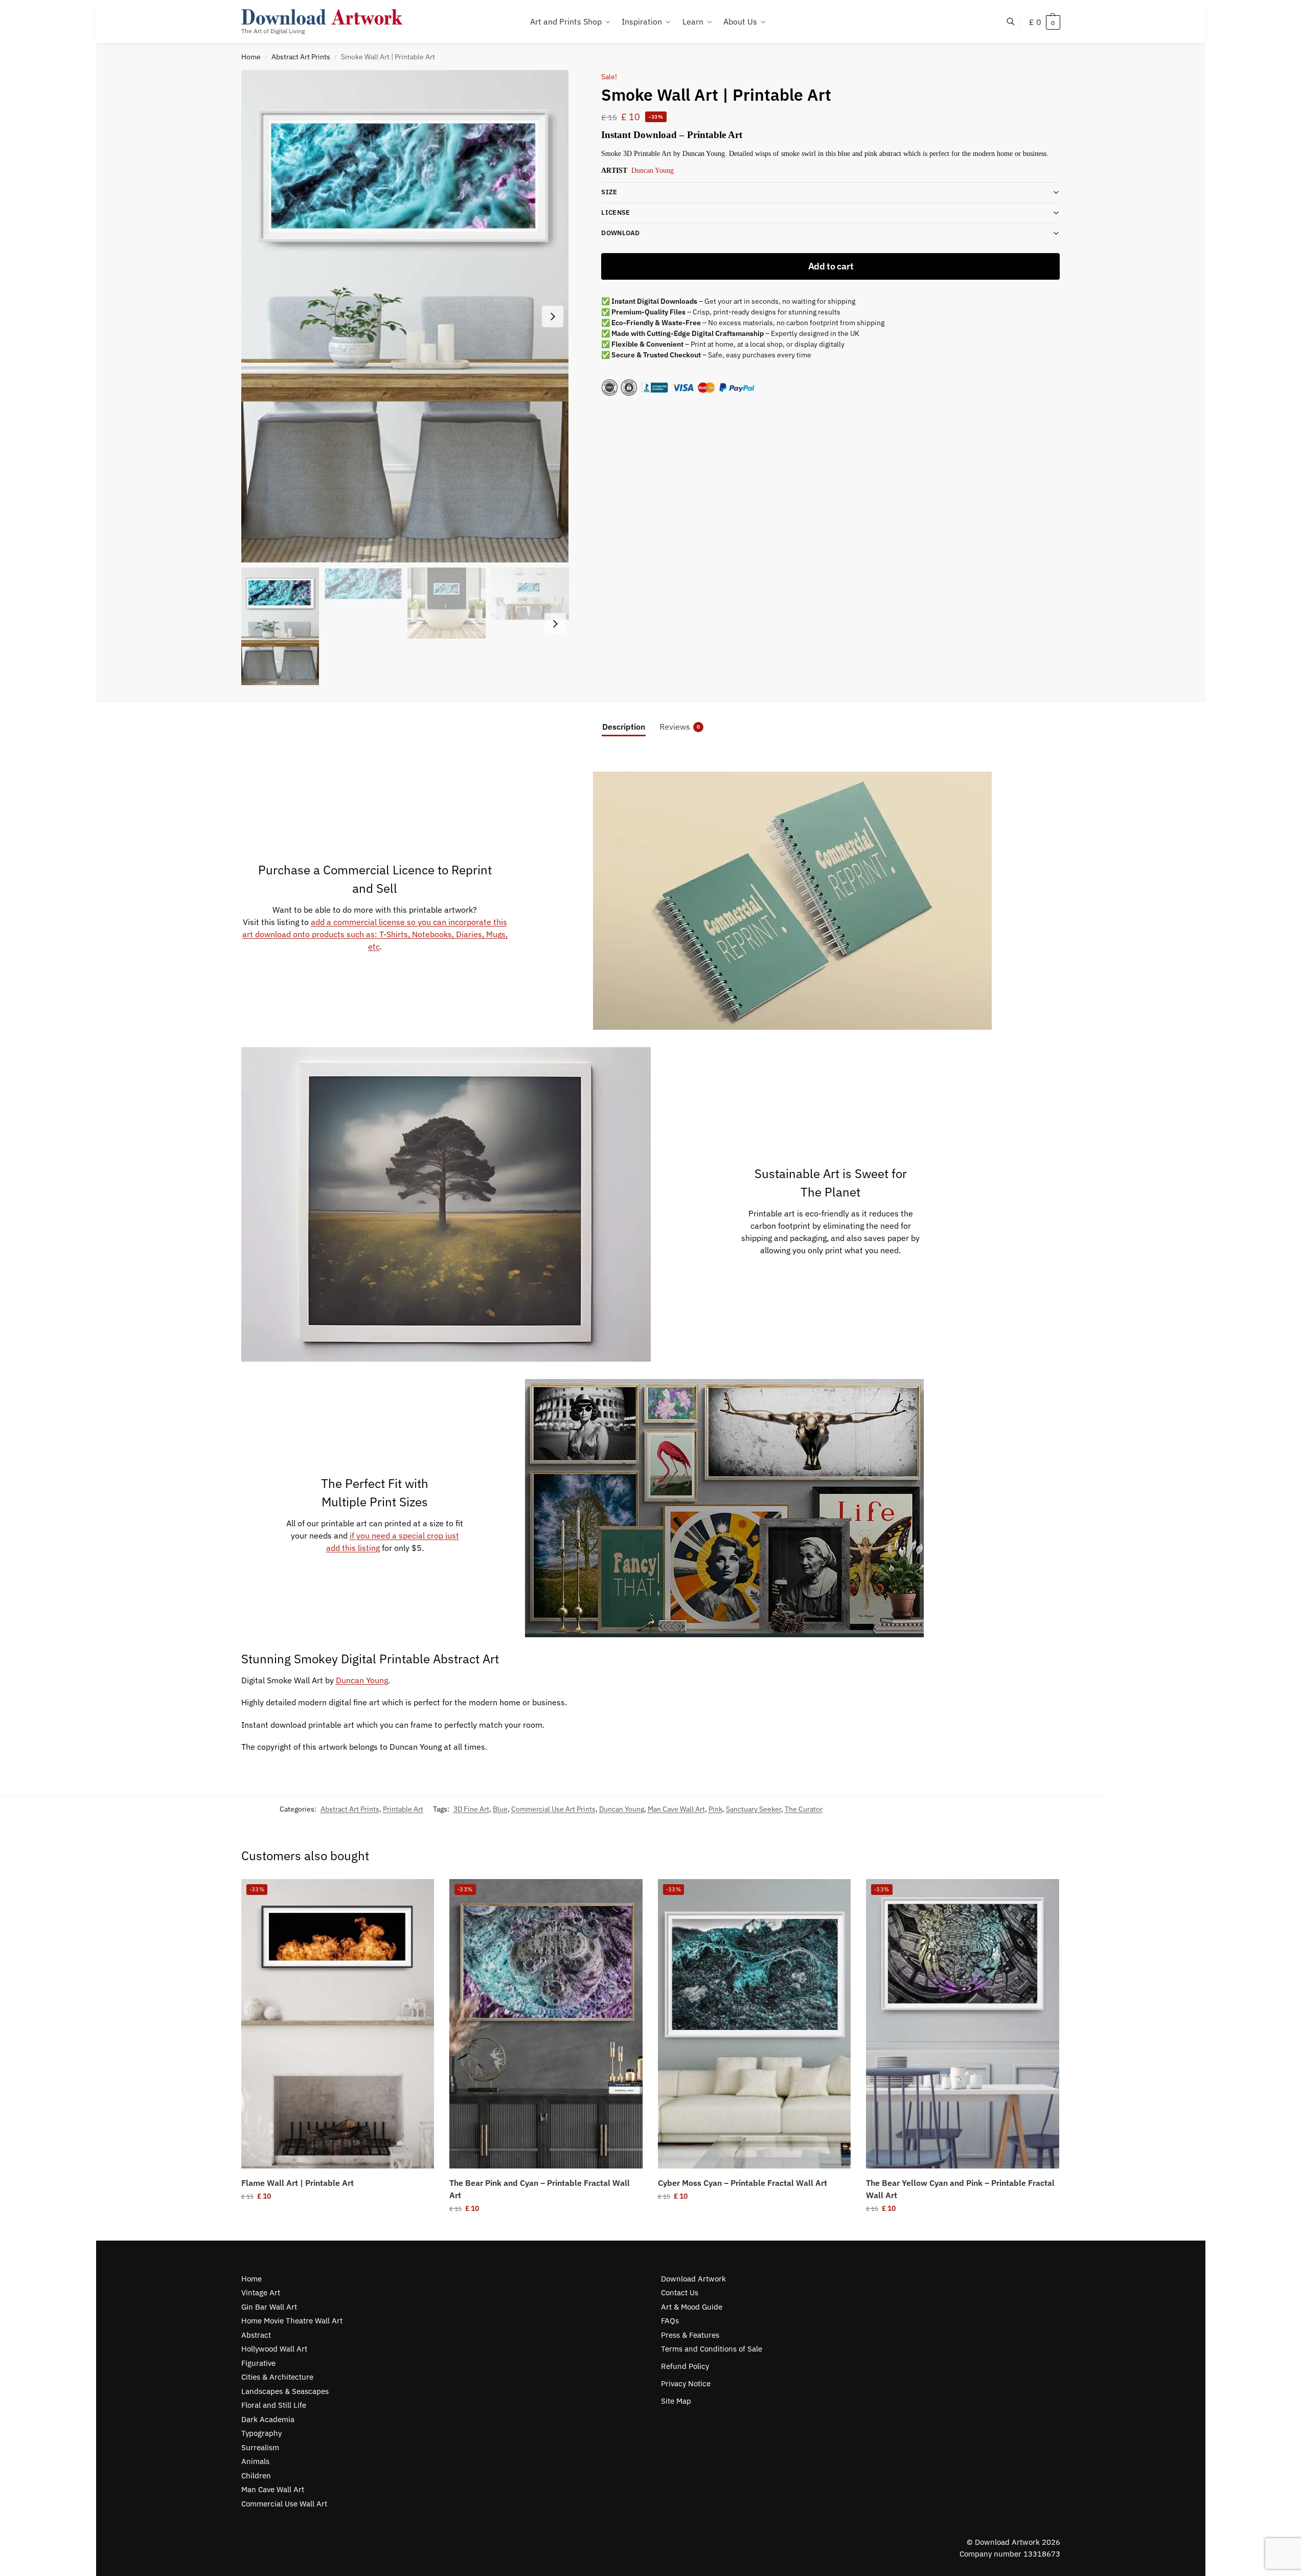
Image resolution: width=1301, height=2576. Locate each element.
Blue (500, 1809)
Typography (261, 2433)
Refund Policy (685, 2366)
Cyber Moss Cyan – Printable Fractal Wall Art (743, 2183)
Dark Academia (268, 2419)
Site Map (676, 2401)
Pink (715, 1809)
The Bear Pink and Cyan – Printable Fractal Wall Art (540, 2189)
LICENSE (615, 212)
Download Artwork (693, 2279)
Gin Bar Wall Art (269, 2307)
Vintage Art (261, 2292)
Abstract (256, 2335)
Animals (255, 2461)
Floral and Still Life (274, 2405)
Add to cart (831, 266)
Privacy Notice (686, 2383)
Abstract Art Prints (301, 57)
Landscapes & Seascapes (285, 2391)
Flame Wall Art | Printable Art (298, 2183)
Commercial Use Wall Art (284, 2504)
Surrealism (260, 2447)
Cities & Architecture (277, 2377)
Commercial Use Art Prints (553, 1809)
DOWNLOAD (620, 233)
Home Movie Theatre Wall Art (292, 2321)
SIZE (609, 192)
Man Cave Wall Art (676, 1809)
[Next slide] (553, 317)
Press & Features (690, 2335)
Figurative (258, 2363)
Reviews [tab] (680, 727)
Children (256, 2476)
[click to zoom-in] (405, 316)
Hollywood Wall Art (274, 2349)
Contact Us (680, 2292)
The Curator (804, 1809)
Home (251, 57)
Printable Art (403, 1809)
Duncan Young (653, 171)
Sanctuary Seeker (754, 1809)
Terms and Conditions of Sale (712, 2349)
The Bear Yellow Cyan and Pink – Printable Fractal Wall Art (960, 2189)
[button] (1045, 22)
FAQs (670, 2321)
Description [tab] (624, 727)
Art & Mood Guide (692, 2307)
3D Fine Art (471, 1809)
